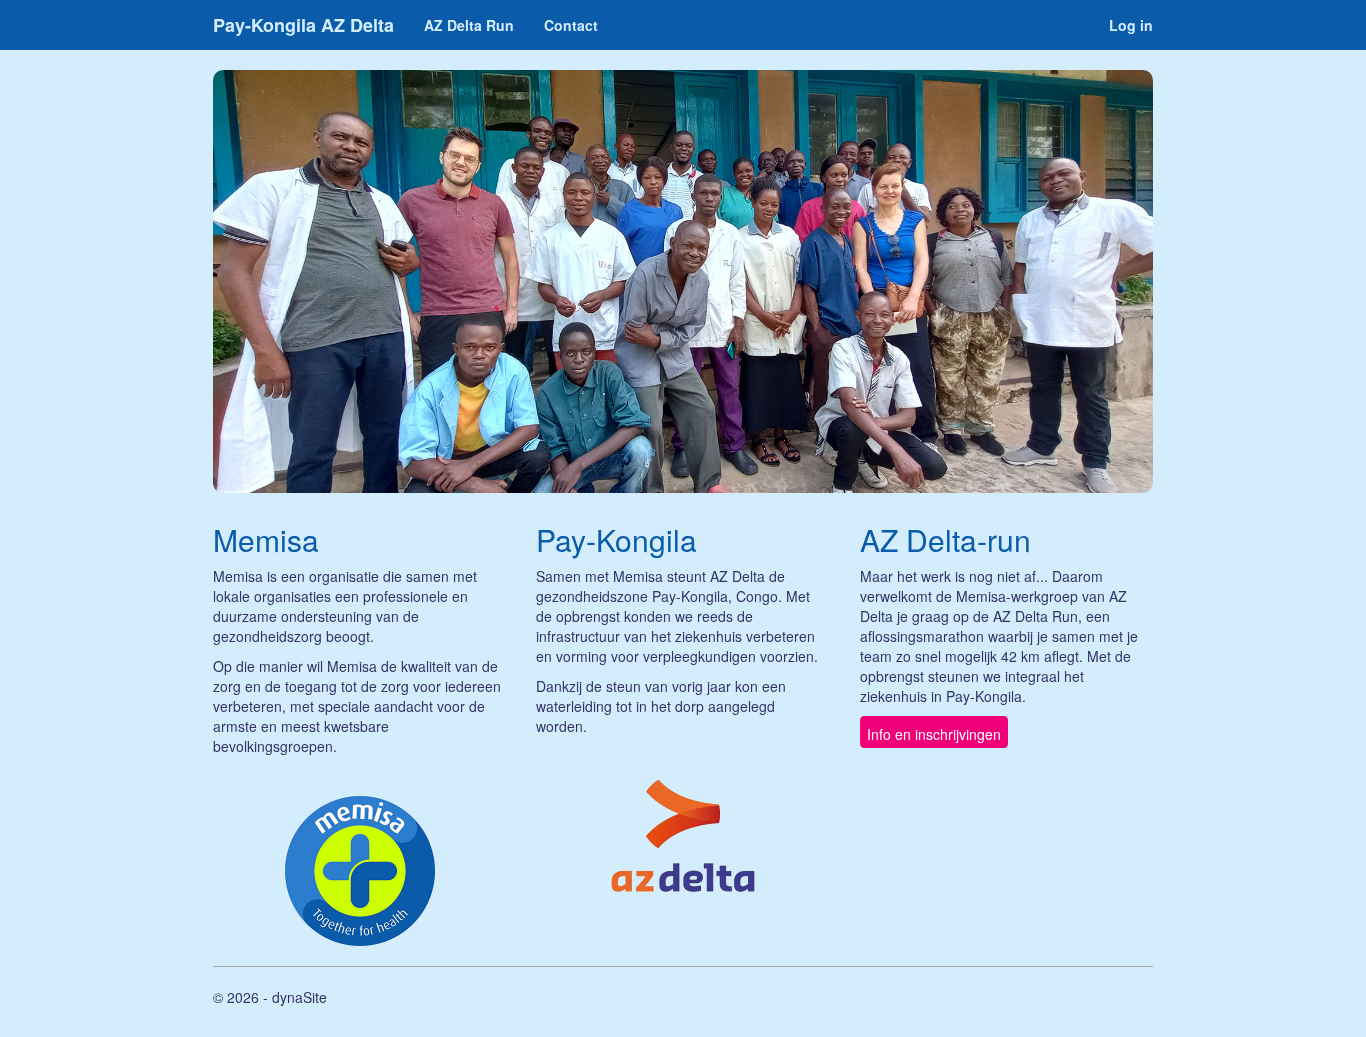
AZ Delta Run (469, 25)
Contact (571, 25)
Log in (1131, 25)
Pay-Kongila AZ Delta (303, 25)
